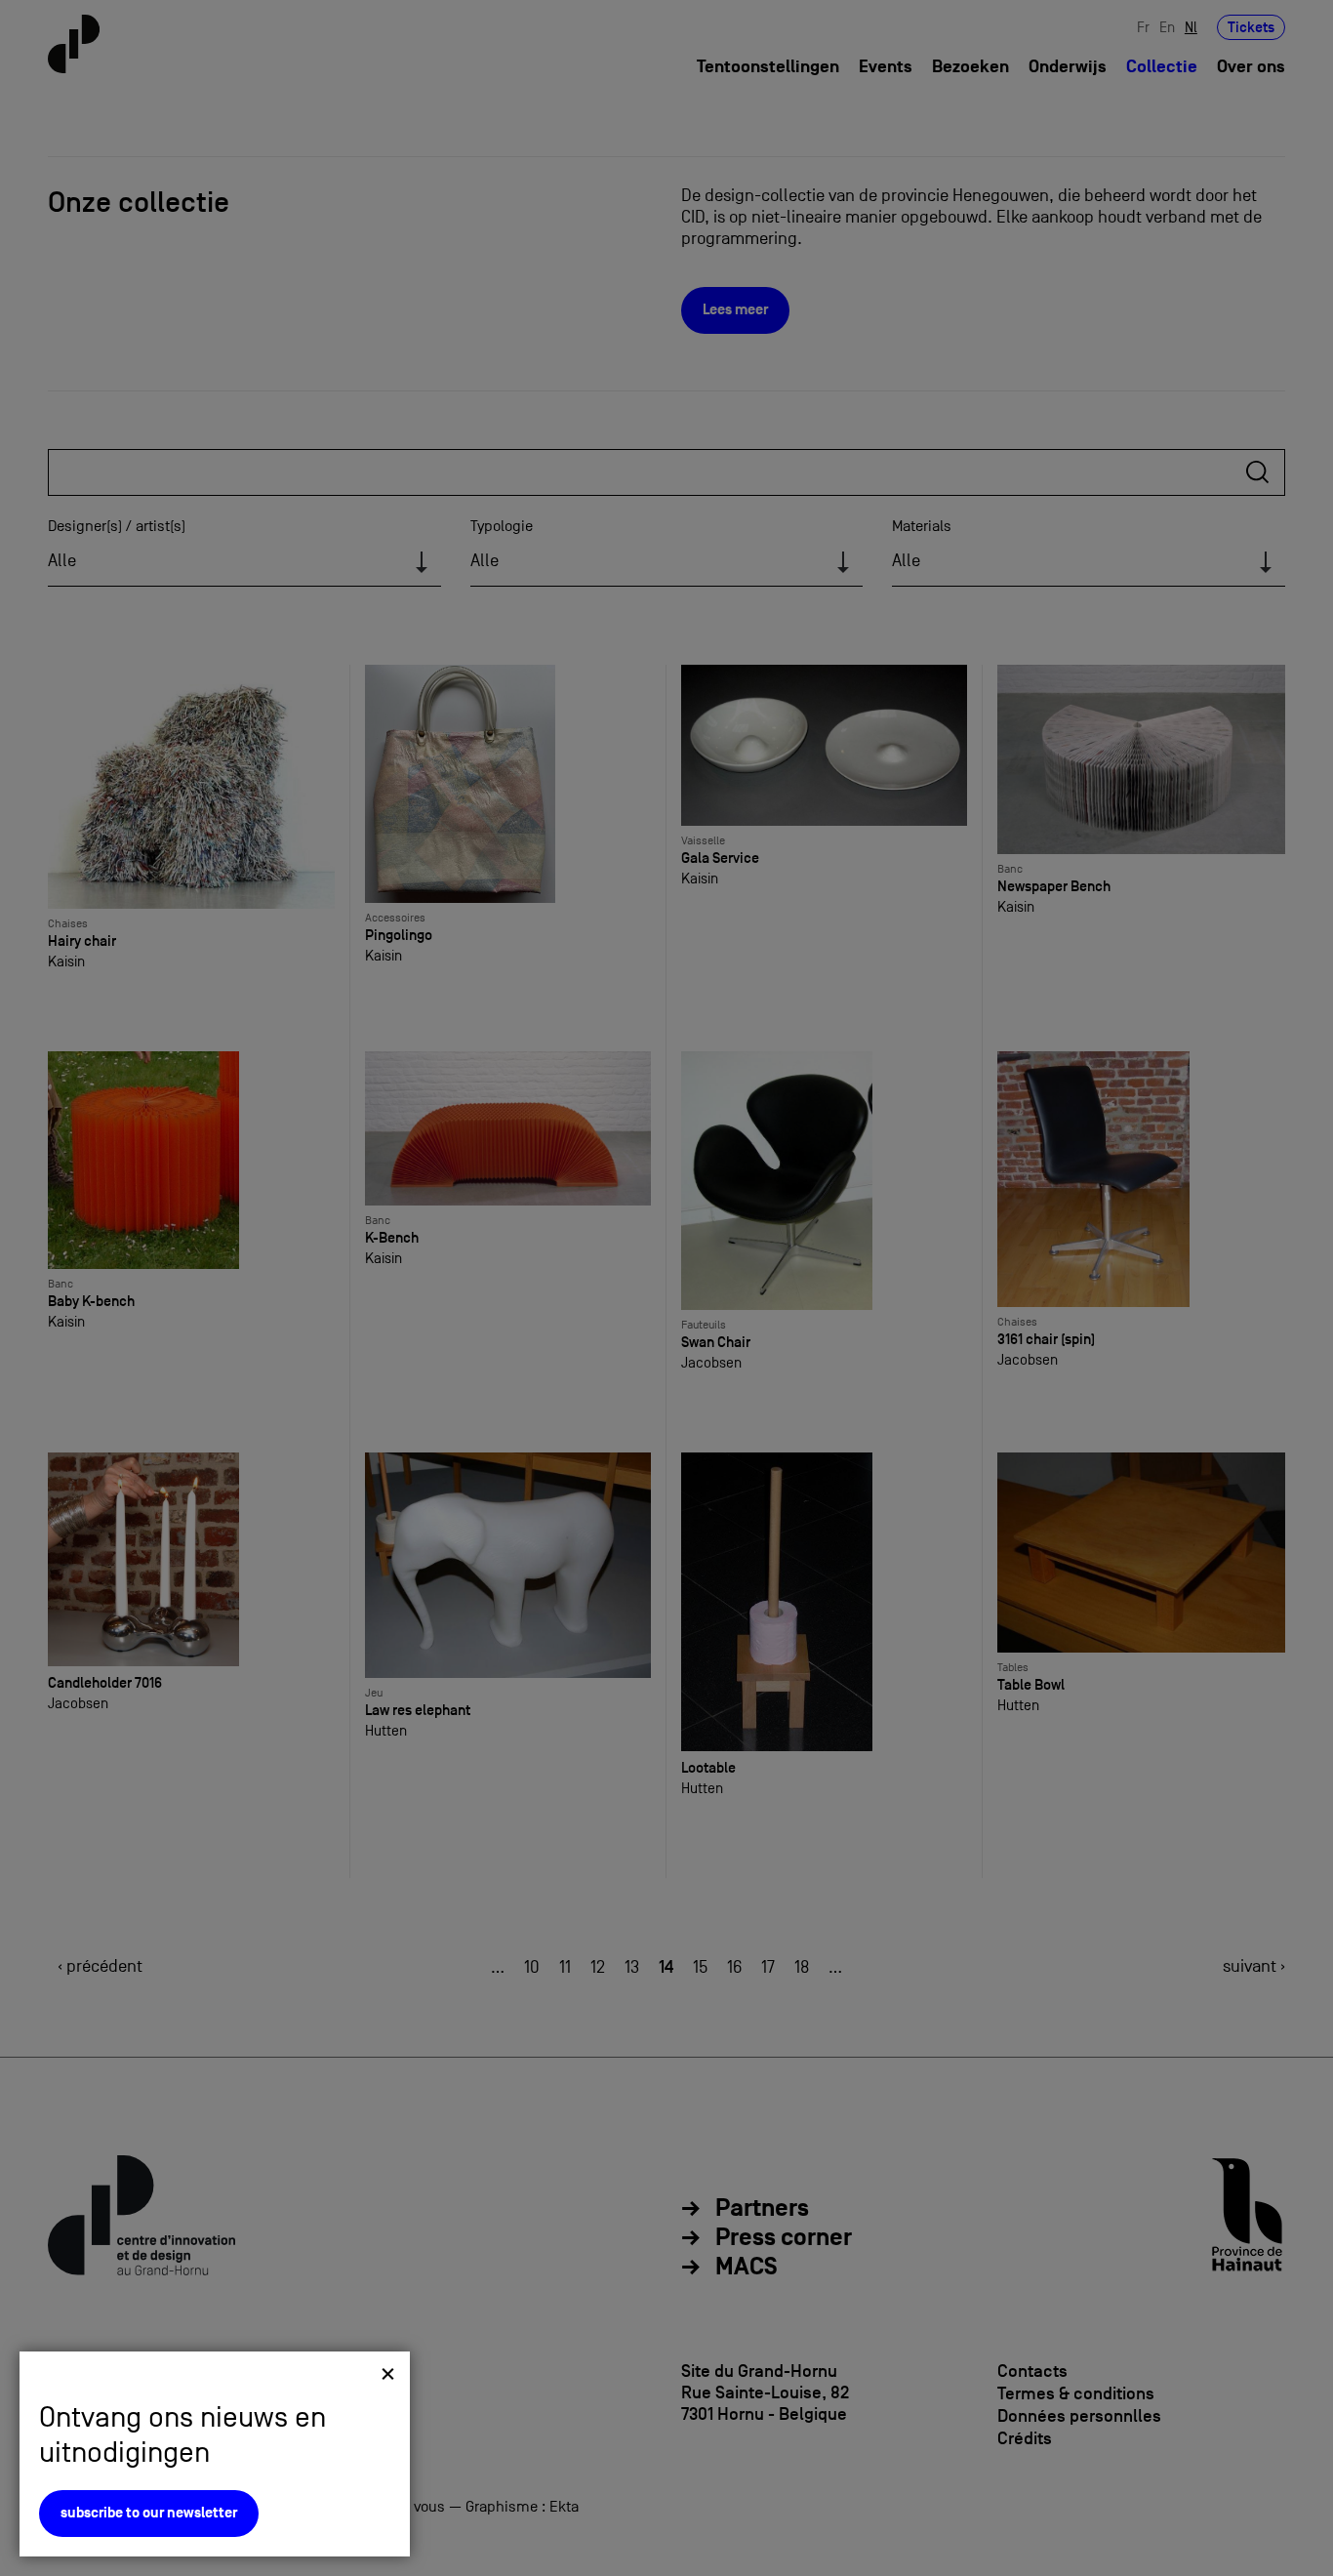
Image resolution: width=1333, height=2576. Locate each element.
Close (388, 2373)
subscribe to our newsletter (149, 2513)
